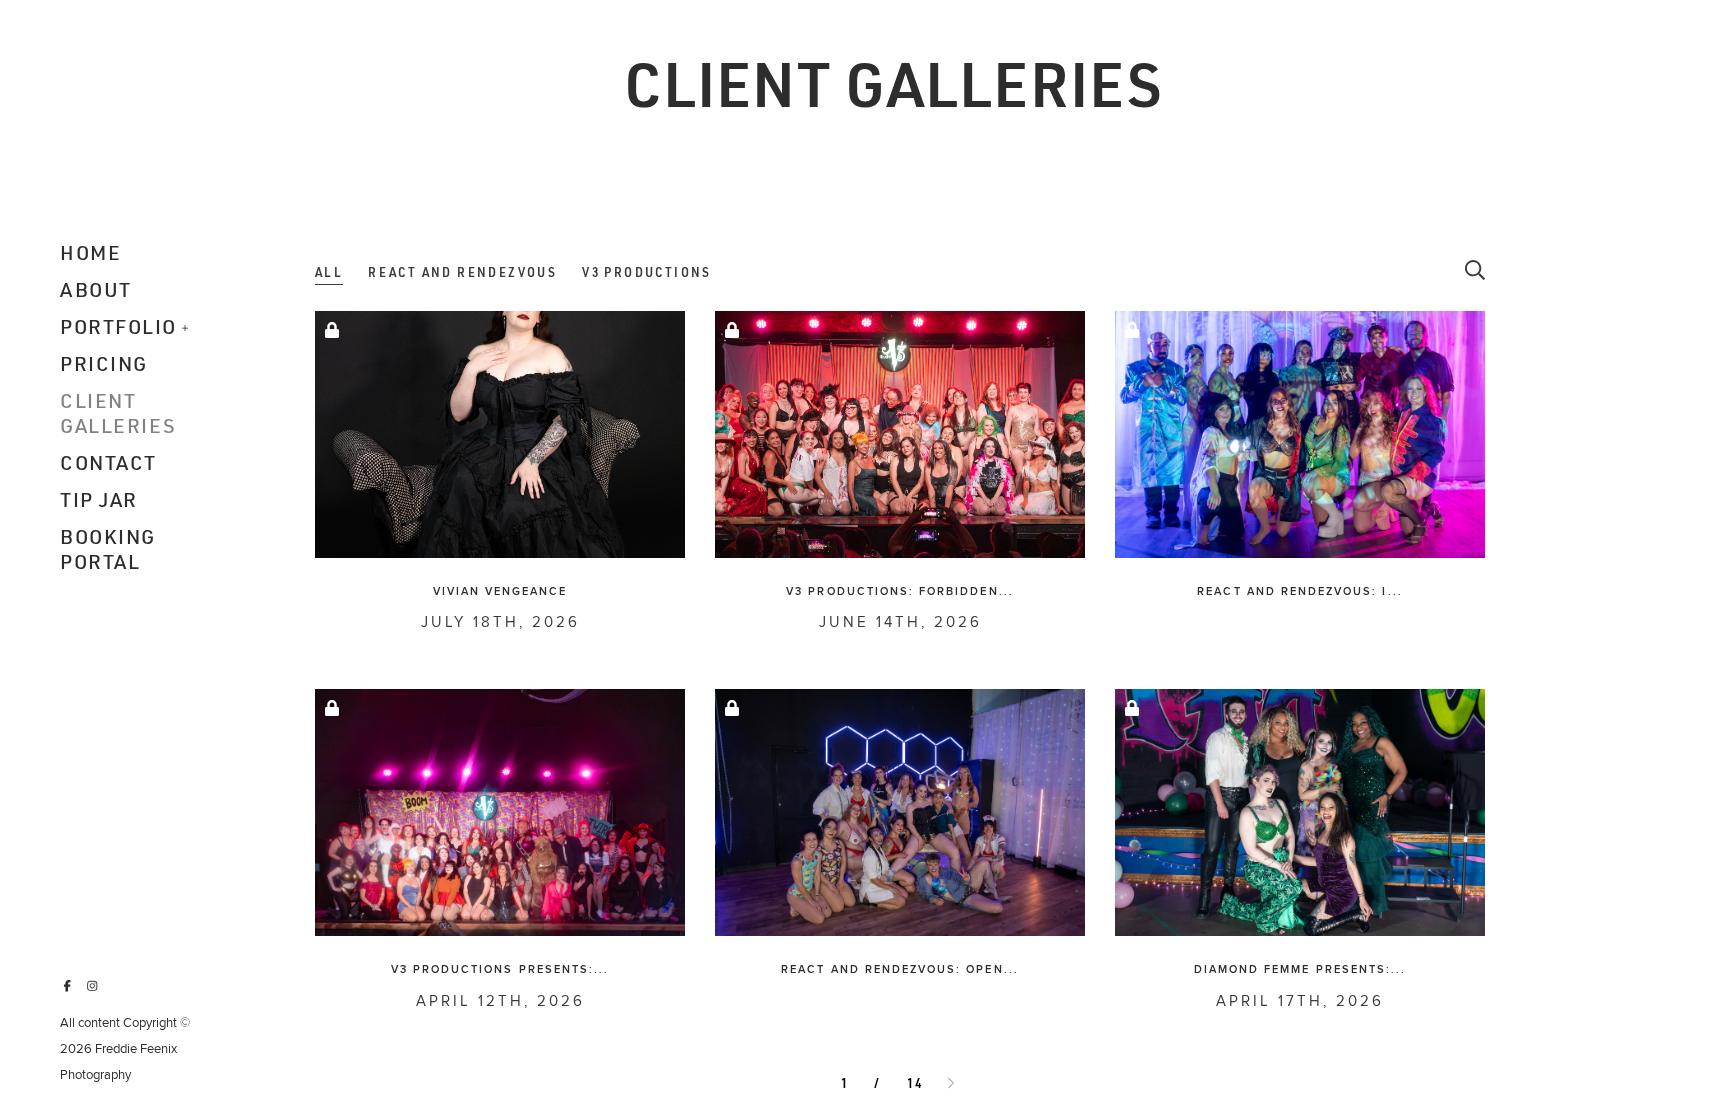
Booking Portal (108, 549)
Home (90, 252)
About (96, 289)
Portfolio (118, 326)
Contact (108, 462)
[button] (186, 326)
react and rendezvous (462, 272)
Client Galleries (118, 413)
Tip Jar (99, 499)
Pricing (104, 363)
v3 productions (647, 272)
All (329, 272)
